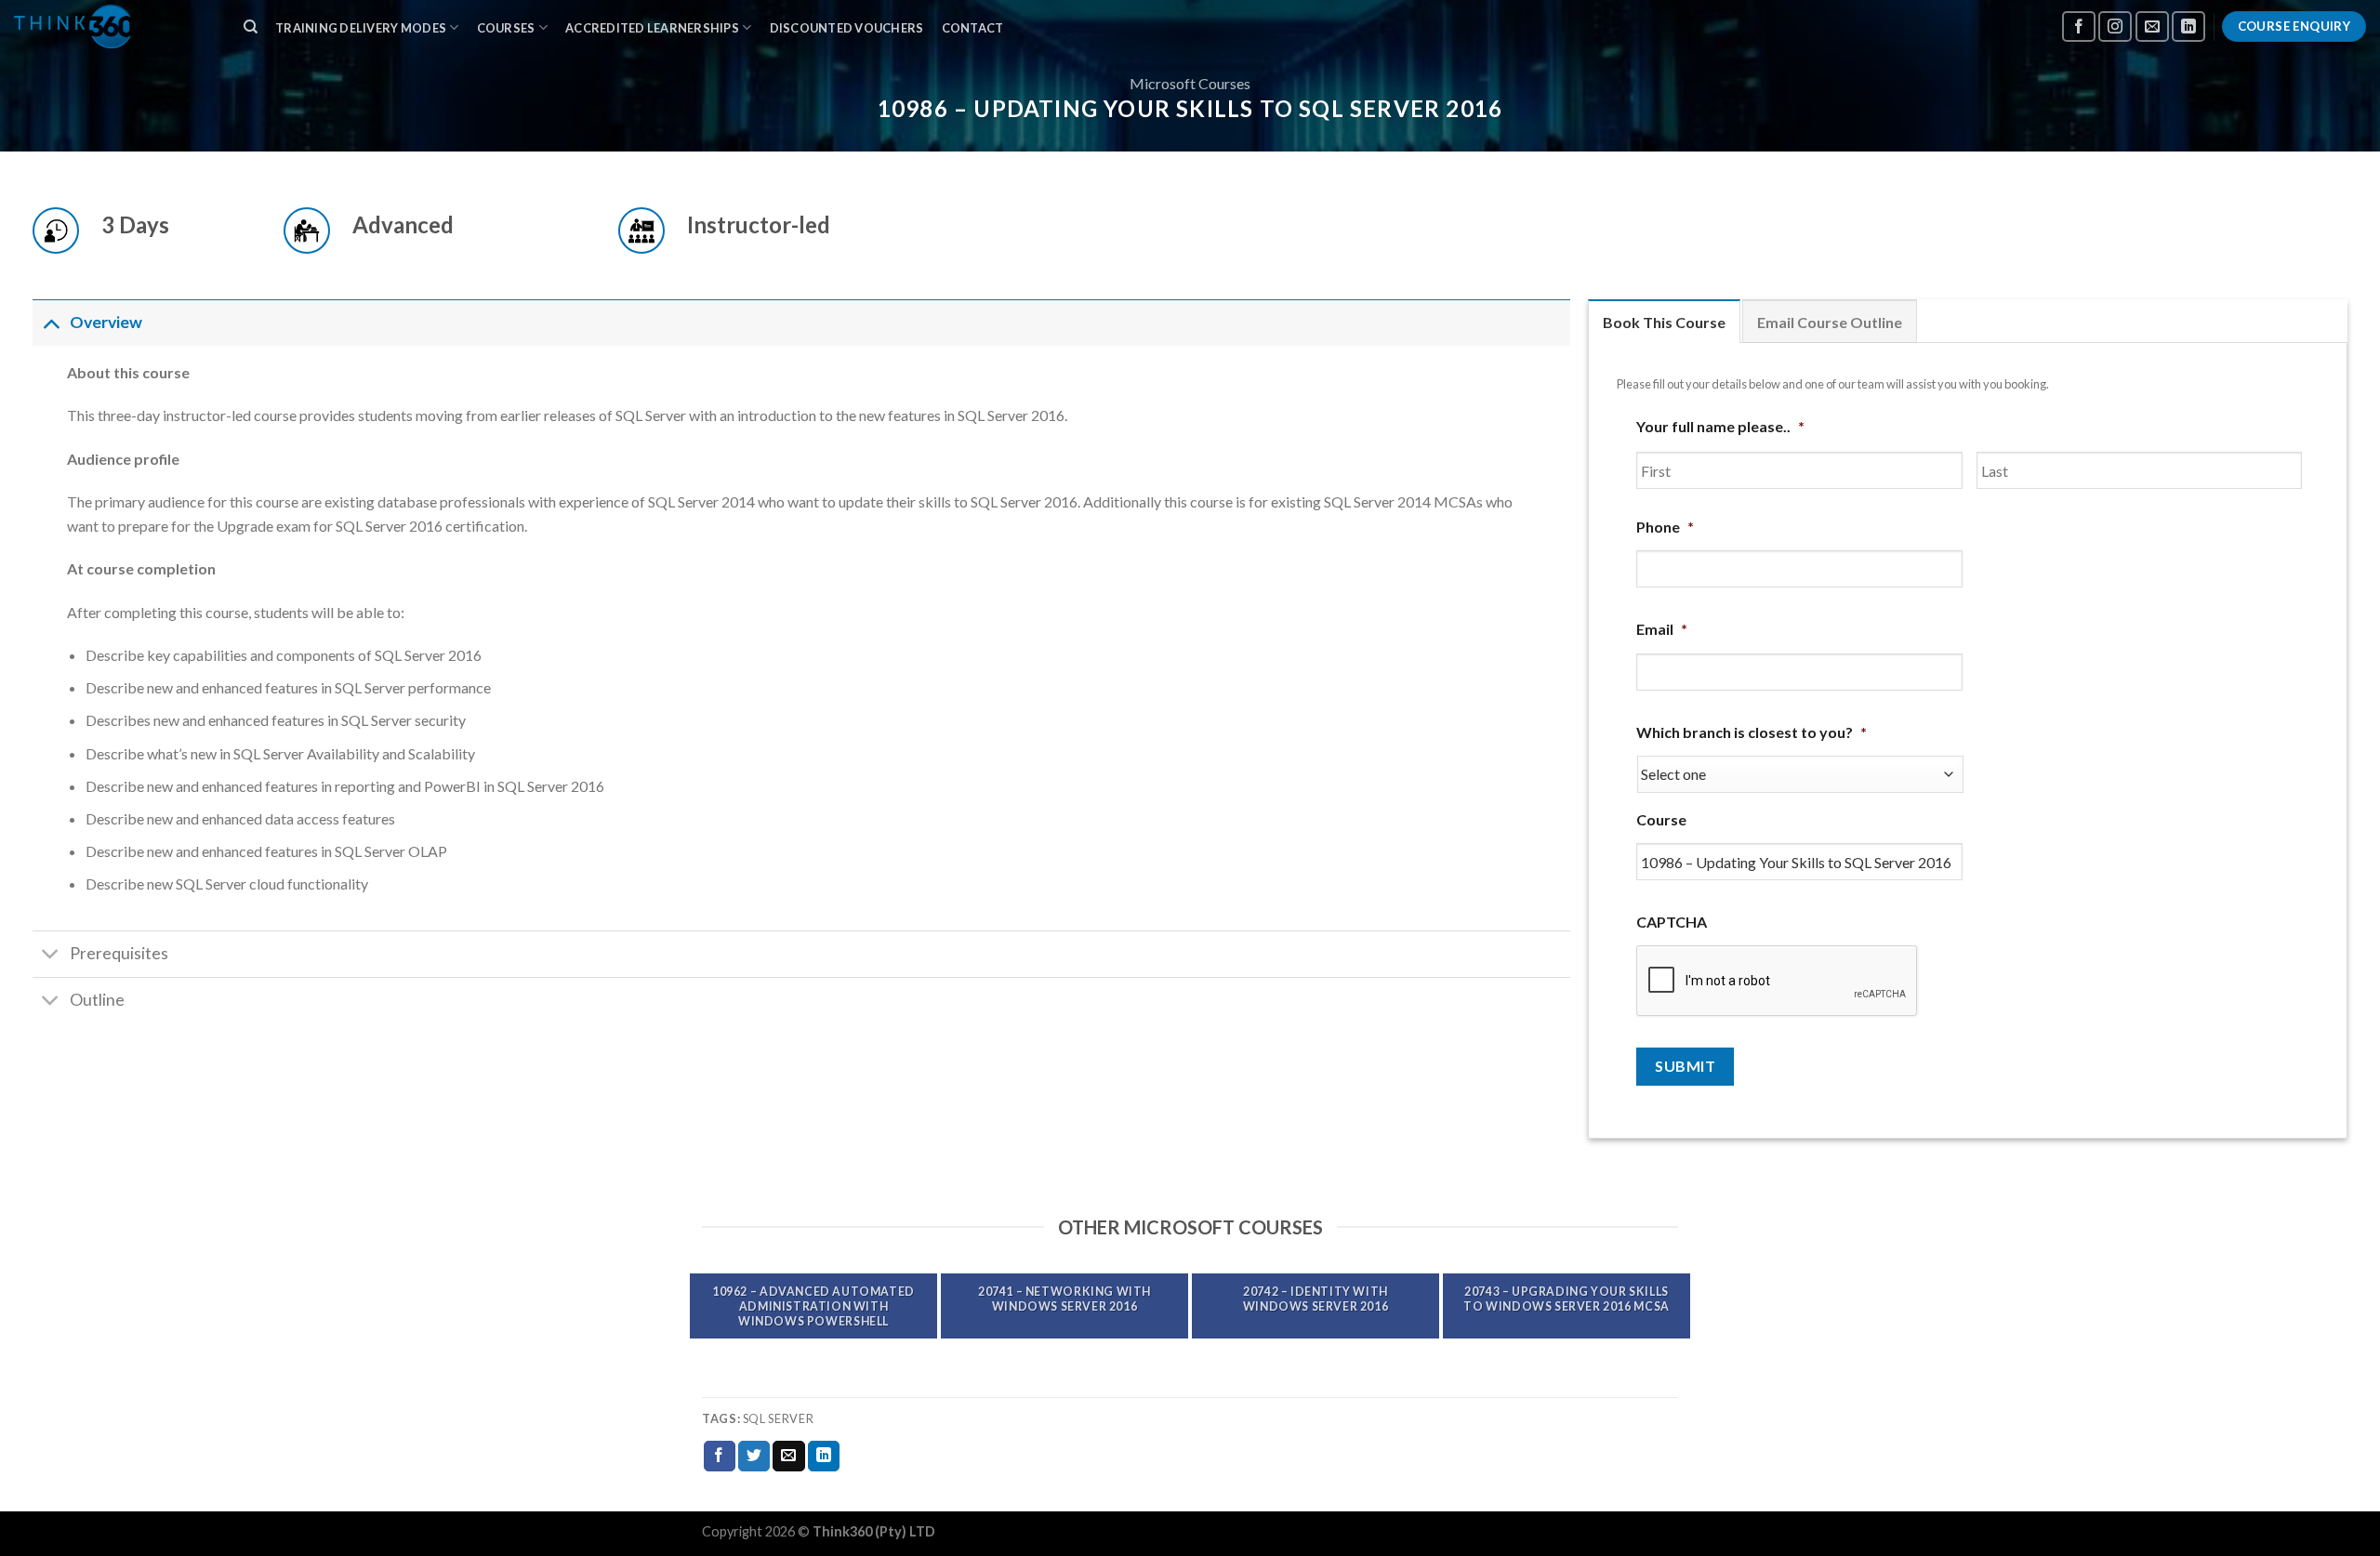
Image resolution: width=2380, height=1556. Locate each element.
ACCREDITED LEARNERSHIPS (652, 28)
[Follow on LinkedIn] (2188, 26)
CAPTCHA (1672, 922)
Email (1662, 629)
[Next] (1682, 1305)
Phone (1665, 527)
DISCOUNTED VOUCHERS (847, 28)
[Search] (251, 27)
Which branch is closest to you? (1752, 732)
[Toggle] (51, 322)
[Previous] (698, 1305)
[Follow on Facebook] (2079, 26)
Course (1661, 819)
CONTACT (973, 28)
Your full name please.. (1720, 426)
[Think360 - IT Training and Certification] (110, 26)
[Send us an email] (2152, 26)
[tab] (1664, 322)
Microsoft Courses (1190, 83)
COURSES (506, 28)
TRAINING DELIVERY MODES (361, 28)
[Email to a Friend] (788, 1457)
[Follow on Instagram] (2115, 26)
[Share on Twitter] (754, 1457)
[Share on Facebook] (720, 1457)
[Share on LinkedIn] (824, 1457)
